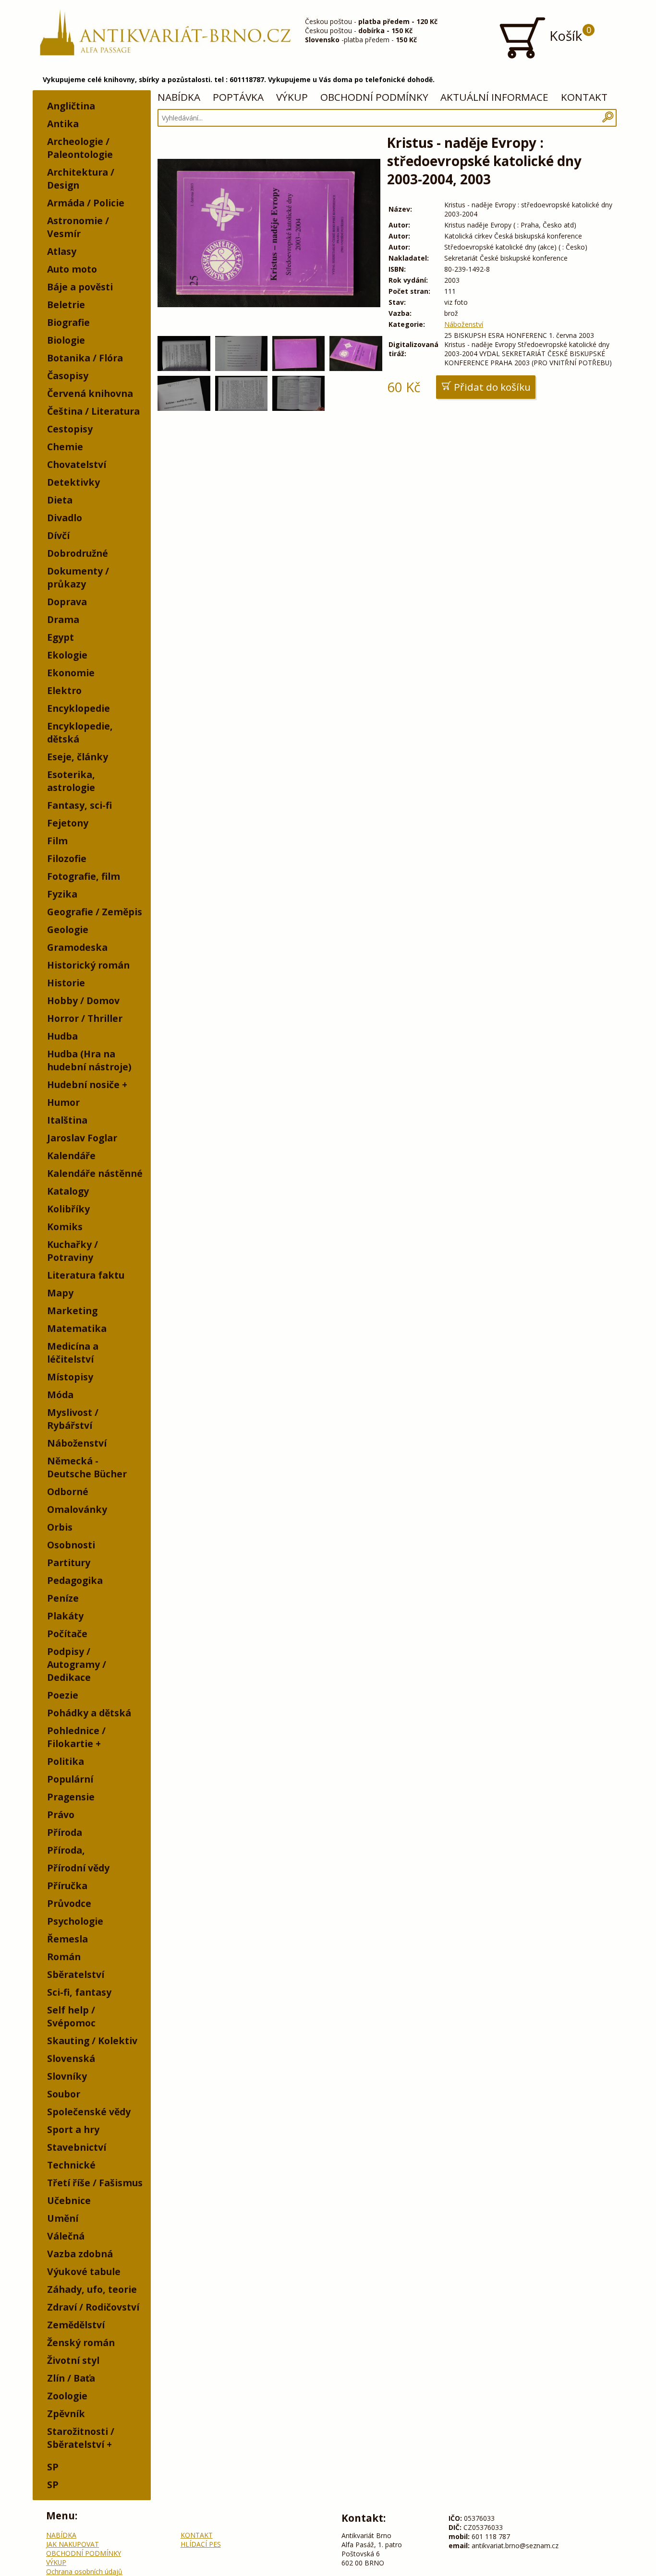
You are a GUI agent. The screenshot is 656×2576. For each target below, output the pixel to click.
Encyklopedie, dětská (80, 732)
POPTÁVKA (238, 97)
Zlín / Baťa (71, 2378)
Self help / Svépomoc (71, 2016)
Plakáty (65, 1616)
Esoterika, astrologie (71, 781)
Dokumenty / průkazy (78, 577)
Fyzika (62, 894)
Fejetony (68, 823)
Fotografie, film (84, 876)
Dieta (60, 500)
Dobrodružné (78, 553)
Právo (61, 1815)
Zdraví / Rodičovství (93, 2307)
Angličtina (71, 106)
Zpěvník (66, 2414)
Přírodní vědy (78, 1868)
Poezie (63, 1695)
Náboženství (77, 1443)
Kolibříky (68, 1209)
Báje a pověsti (80, 287)
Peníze (63, 1598)
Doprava (67, 602)
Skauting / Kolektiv (92, 2041)
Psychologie (75, 1921)
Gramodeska (77, 947)
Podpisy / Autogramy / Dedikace (77, 1664)
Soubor (64, 2094)
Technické (71, 2165)
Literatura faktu (86, 1275)
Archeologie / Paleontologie (80, 148)
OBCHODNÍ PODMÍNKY (374, 97)
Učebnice (69, 2200)
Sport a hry (73, 2129)
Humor (63, 1102)
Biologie (66, 340)
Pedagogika (75, 1580)
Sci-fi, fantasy (79, 1992)
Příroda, (66, 1850)
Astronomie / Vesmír (78, 227)
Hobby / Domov (83, 1000)
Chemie (65, 447)
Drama (63, 619)
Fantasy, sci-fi (79, 805)
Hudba (62, 1036)
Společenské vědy (89, 2112)
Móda (60, 1395)
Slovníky (67, 2076)
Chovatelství (77, 464)
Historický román (88, 965)
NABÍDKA (179, 97)
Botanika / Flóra (85, 358)
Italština (67, 1120)
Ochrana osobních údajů (84, 2571)
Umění (63, 2218)
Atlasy (62, 251)
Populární (70, 1779)
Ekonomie (71, 673)
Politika (66, 1761)
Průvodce (69, 1903)
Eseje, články (78, 757)
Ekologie (67, 655)
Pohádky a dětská (89, 1713)
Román (64, 1957)
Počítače (67, 1634)
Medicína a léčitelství (73, 1353)
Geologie (68, 929)
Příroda (65, 1832)
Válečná (66, 2236)
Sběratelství (76, 1974)
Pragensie (71, 1797)
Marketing (72, 1311)
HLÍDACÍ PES (201, 2544)
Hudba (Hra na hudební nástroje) (89, 1060)
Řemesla (67, 1939)
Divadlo (65, 518)
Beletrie (66, 305)
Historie (66, 983)
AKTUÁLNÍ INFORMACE (494, 97)
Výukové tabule (84, 2271)
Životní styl (73, 2360)
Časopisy (68, 376)
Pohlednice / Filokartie (76, 1737)
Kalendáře (71, 1156)
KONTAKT (584, 97)
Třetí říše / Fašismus (95, 2183)
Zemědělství (76, 2325)
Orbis (60, 1527)
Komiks (65, 1227)
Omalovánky (77, 1509)
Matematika (77, 1328)
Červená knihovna (90, 393)
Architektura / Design (81, 179)
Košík (569, 34)
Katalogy (68, 1191)
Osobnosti (71, 1545)
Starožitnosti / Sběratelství (81, 2438)
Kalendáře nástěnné (95, 1173)
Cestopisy (70, 429)
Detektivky (73, 482)
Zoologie (67, 2396)
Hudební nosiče (83, 1084)
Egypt (61, 637)
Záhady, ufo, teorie (92, 2289)
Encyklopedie (79, 708)
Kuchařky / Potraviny (73, 1251)
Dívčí (58, 535)
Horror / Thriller (85, 1018)
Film (57, 841)
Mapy (60, 1293)
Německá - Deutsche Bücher (87, 1467)
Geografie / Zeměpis (95, 912)
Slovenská (71, 2058)
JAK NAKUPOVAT (73, 2544)
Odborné (68, 1492)
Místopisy (70, 1377)
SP (53, 2467)
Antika (63, 124)
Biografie (68, 322)
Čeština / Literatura (93, 411)
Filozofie (67, 858)
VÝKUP (292, 97)
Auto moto (72, 269)
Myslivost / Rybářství (73, 1419)
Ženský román (81, 2342)
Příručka (67, 1886)
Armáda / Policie (86, 203)
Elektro (64, 690)
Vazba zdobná (80, 2254)
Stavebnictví (77, 2147)
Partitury (69, 1563)
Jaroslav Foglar (82, 1138)
